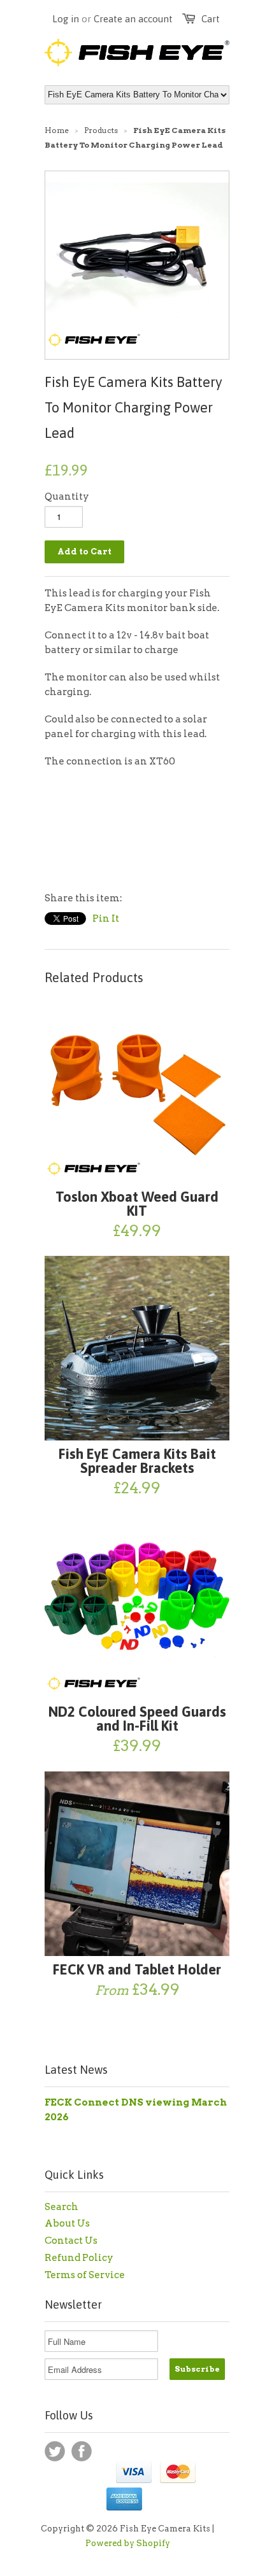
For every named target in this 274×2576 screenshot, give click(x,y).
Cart (211, 19)
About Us (67, 2223)
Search (61, 2207)
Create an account (133, 19)
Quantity (67, 496)
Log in (66, 19)
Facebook (82, 2451)
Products (101, 130)
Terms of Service (85, 2275)
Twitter (55, 2451)
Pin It (106, 918)
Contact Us (71, 2241)
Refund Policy (79, 2258)
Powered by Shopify (128, 2543)
